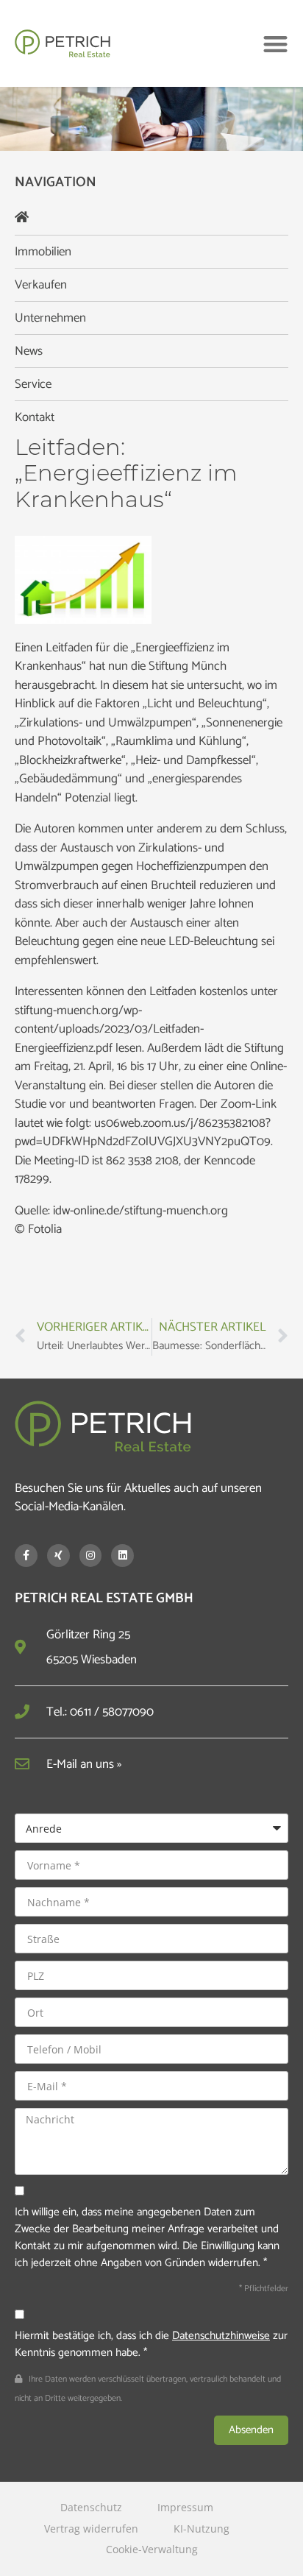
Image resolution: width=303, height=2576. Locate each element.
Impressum (185, 2507)
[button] (275, 44)
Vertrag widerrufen (91, 2529)
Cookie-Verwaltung (152, 2549)
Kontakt (35, 417)
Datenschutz (91, 2507)
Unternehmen (50, 318)
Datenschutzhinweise (221, 2336)
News (29, 351)
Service (33, 384)
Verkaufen (41, 285)
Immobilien (43, 252)
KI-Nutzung (202, 2529)
